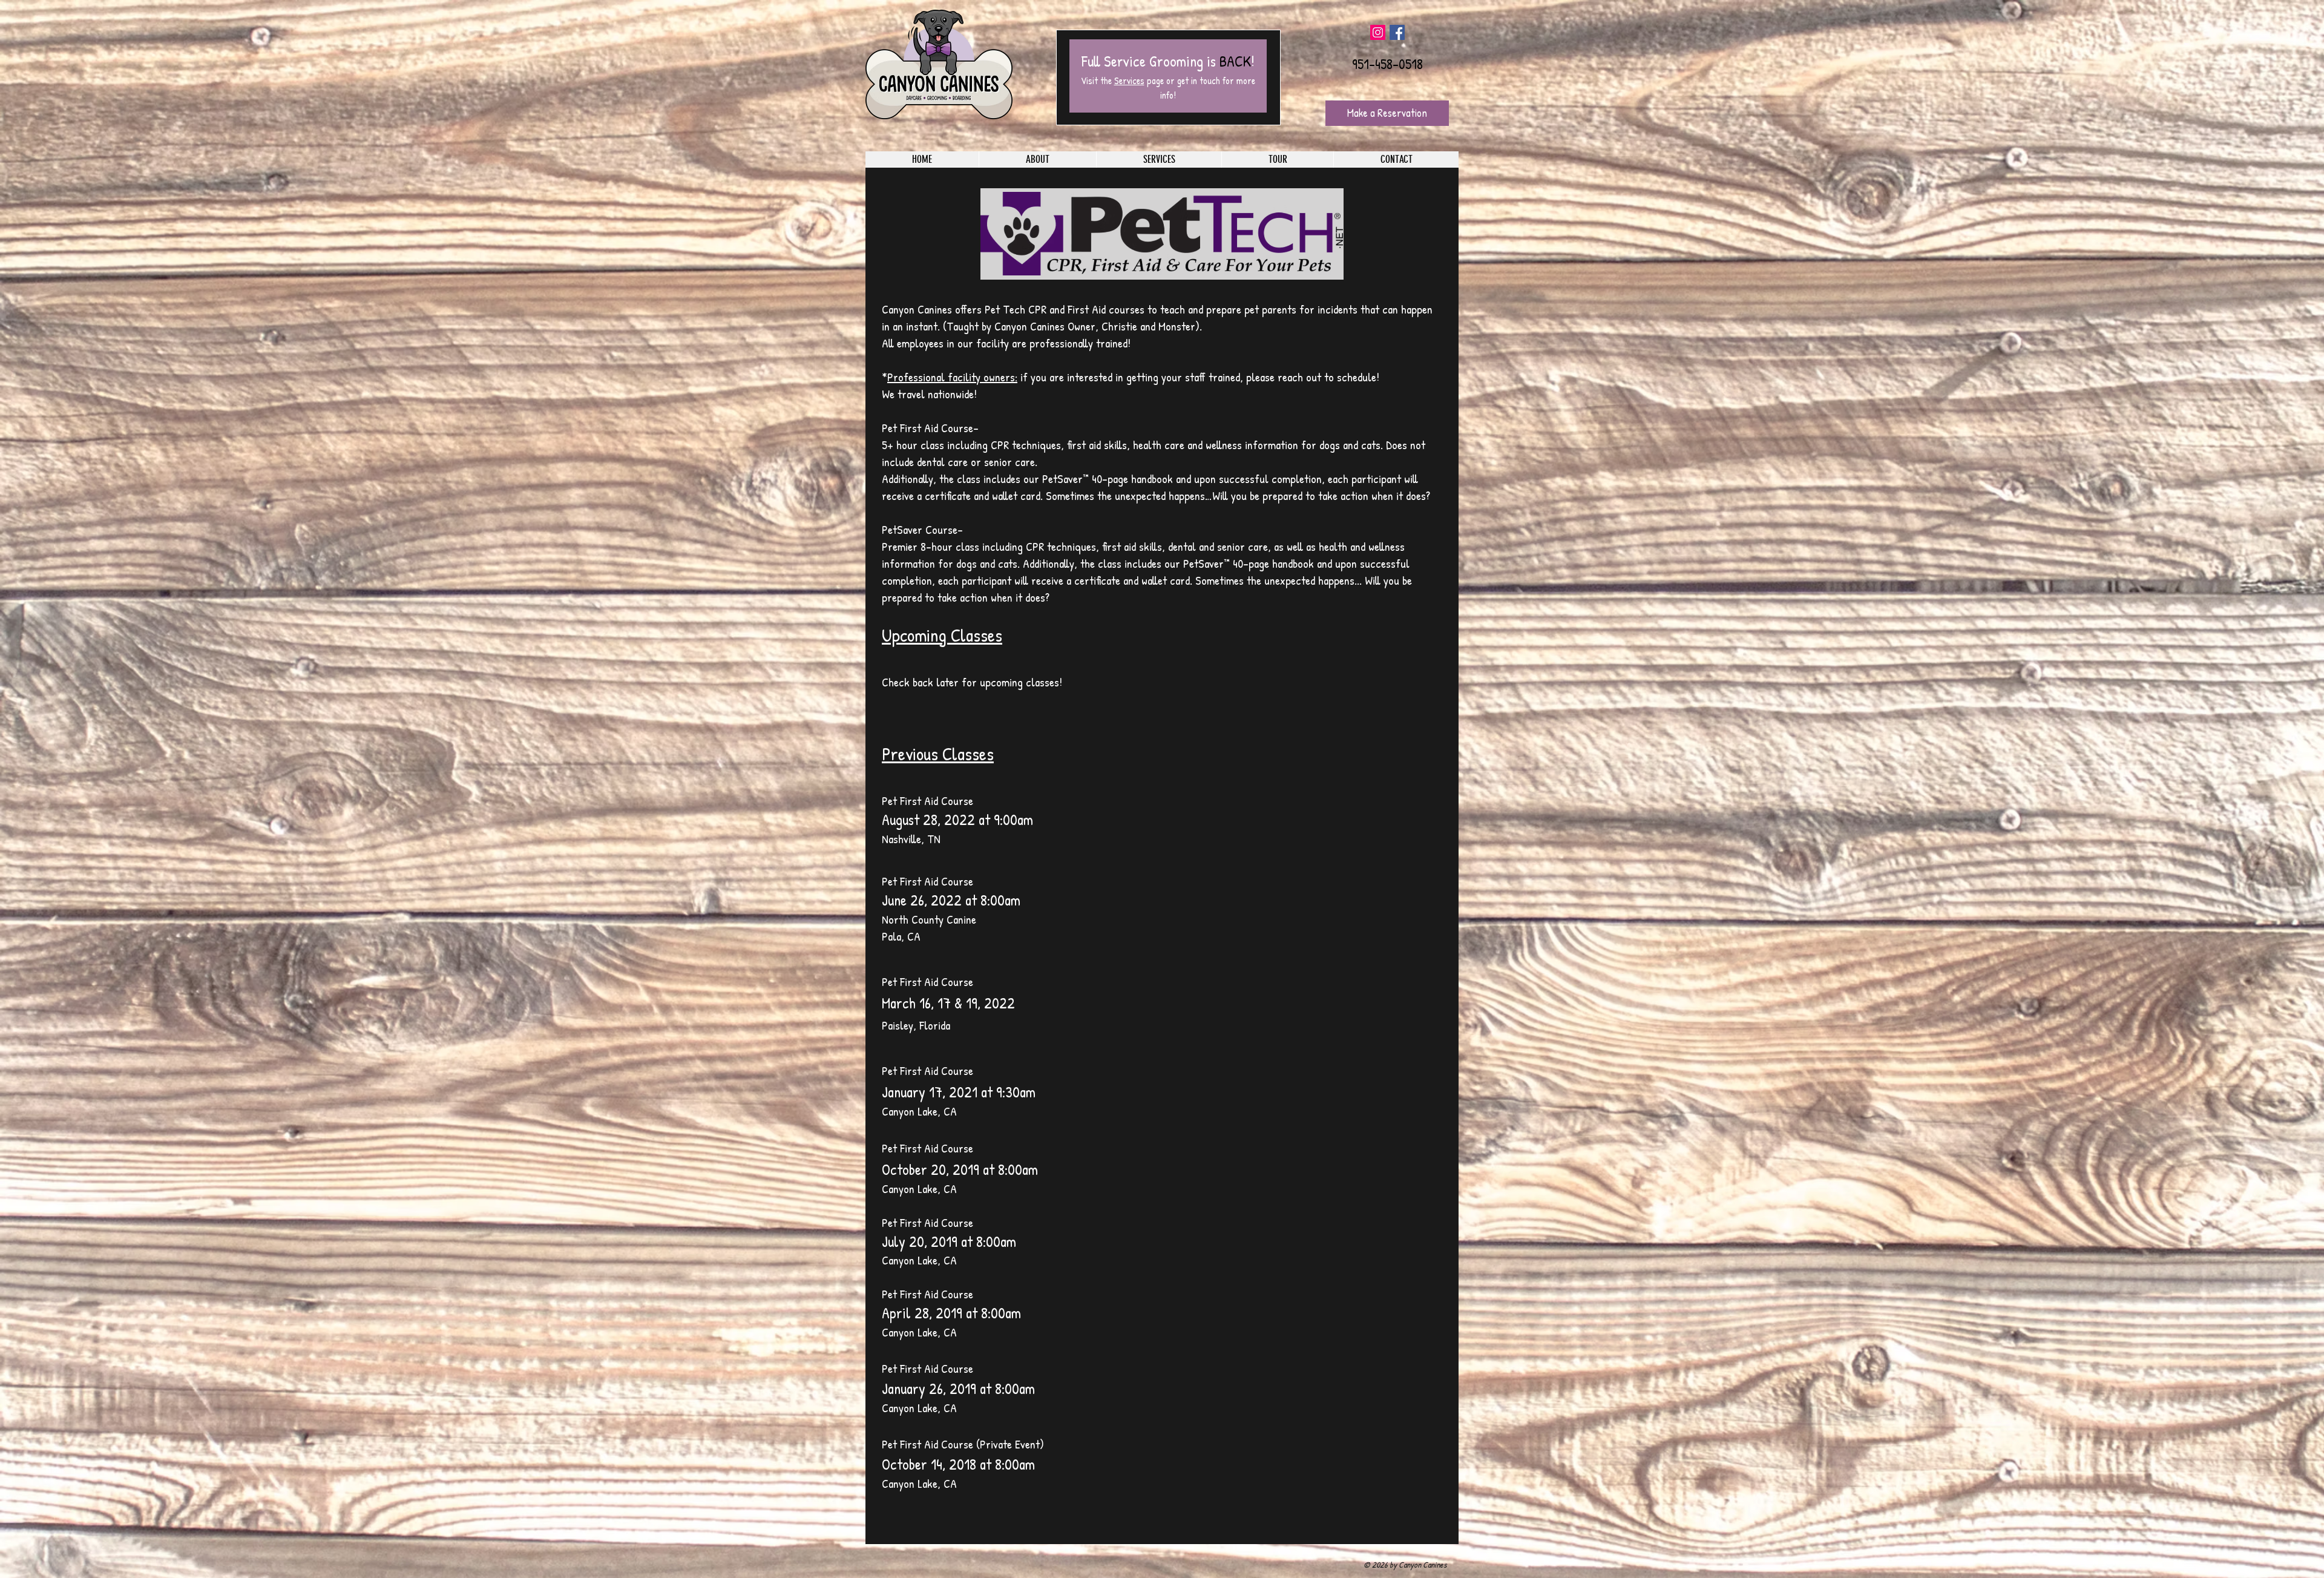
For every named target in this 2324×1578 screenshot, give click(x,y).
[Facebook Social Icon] (1397, 32)
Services (1129, 81)
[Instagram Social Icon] (1378, 32)
